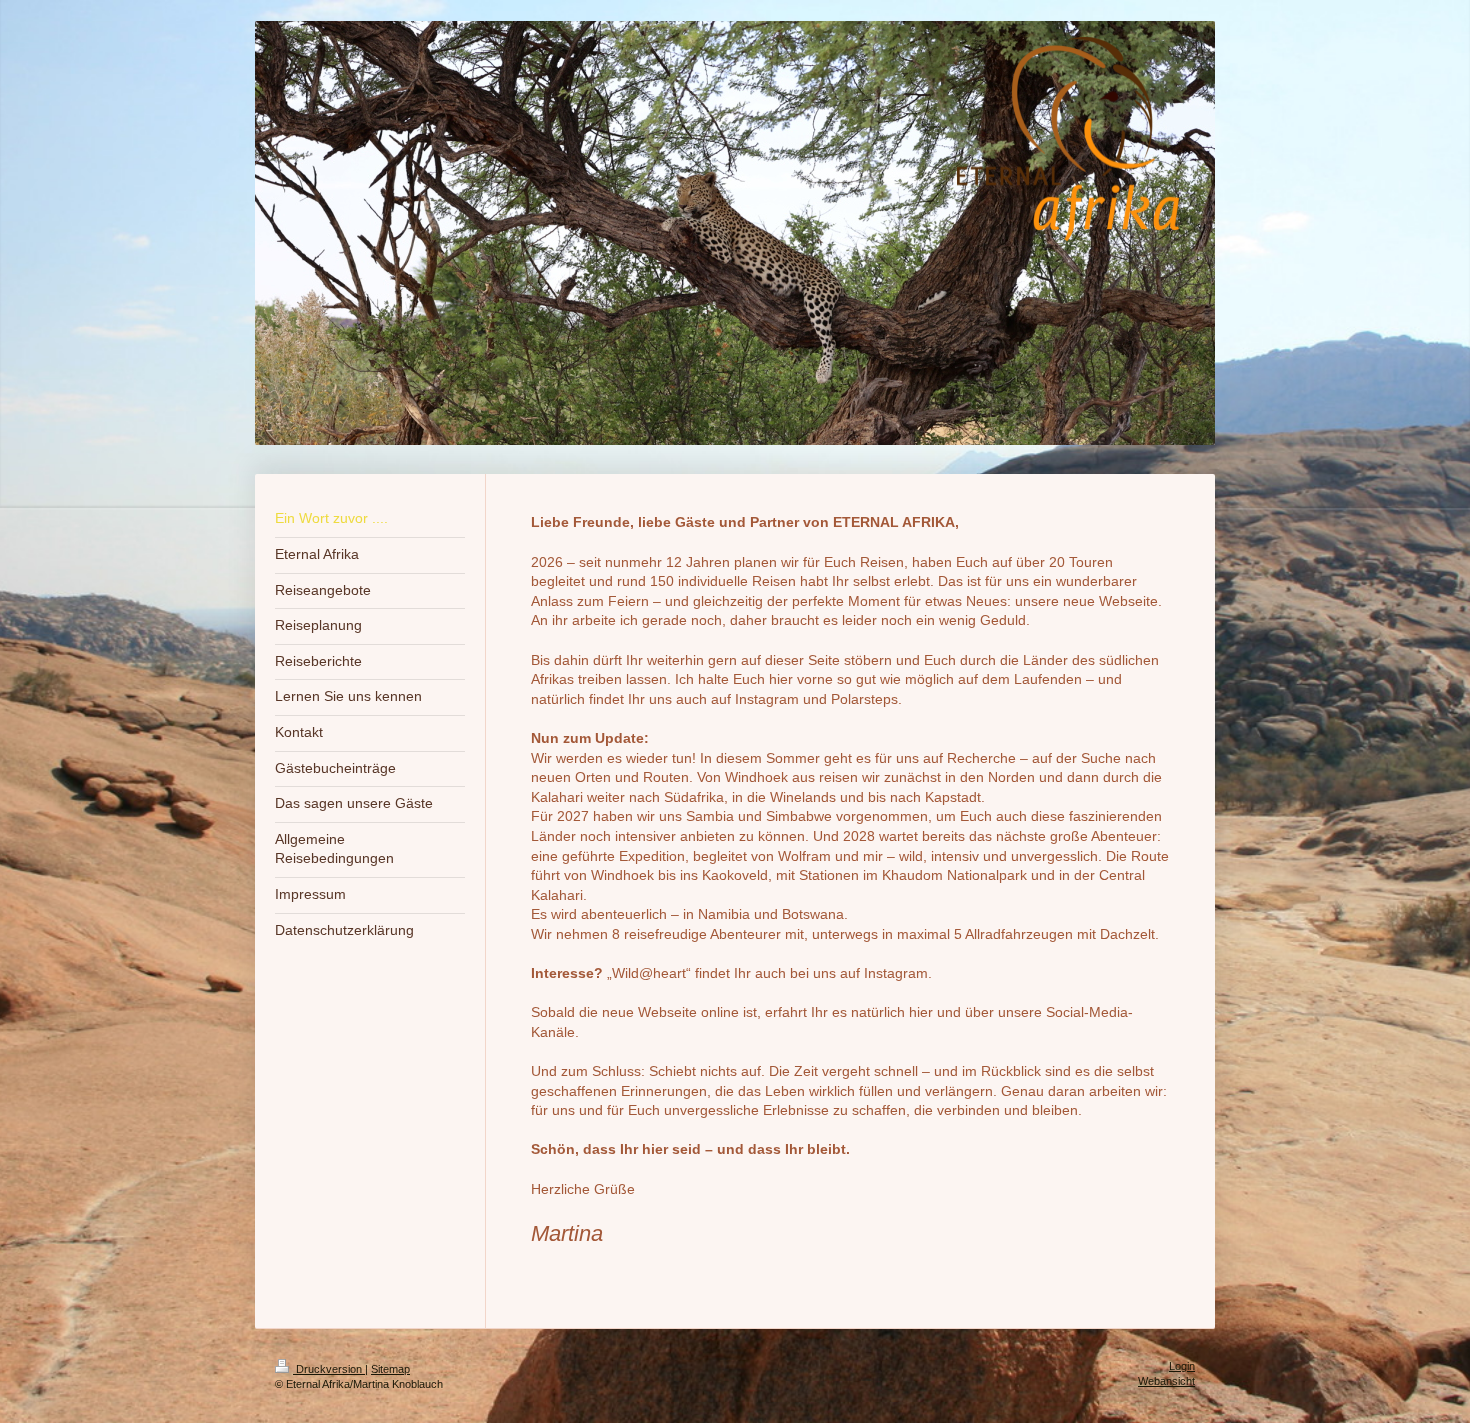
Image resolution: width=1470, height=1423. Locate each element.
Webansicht (1166, 1381)
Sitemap (390, 1369)
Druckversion (329, 1369)
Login (1182, 1366)
